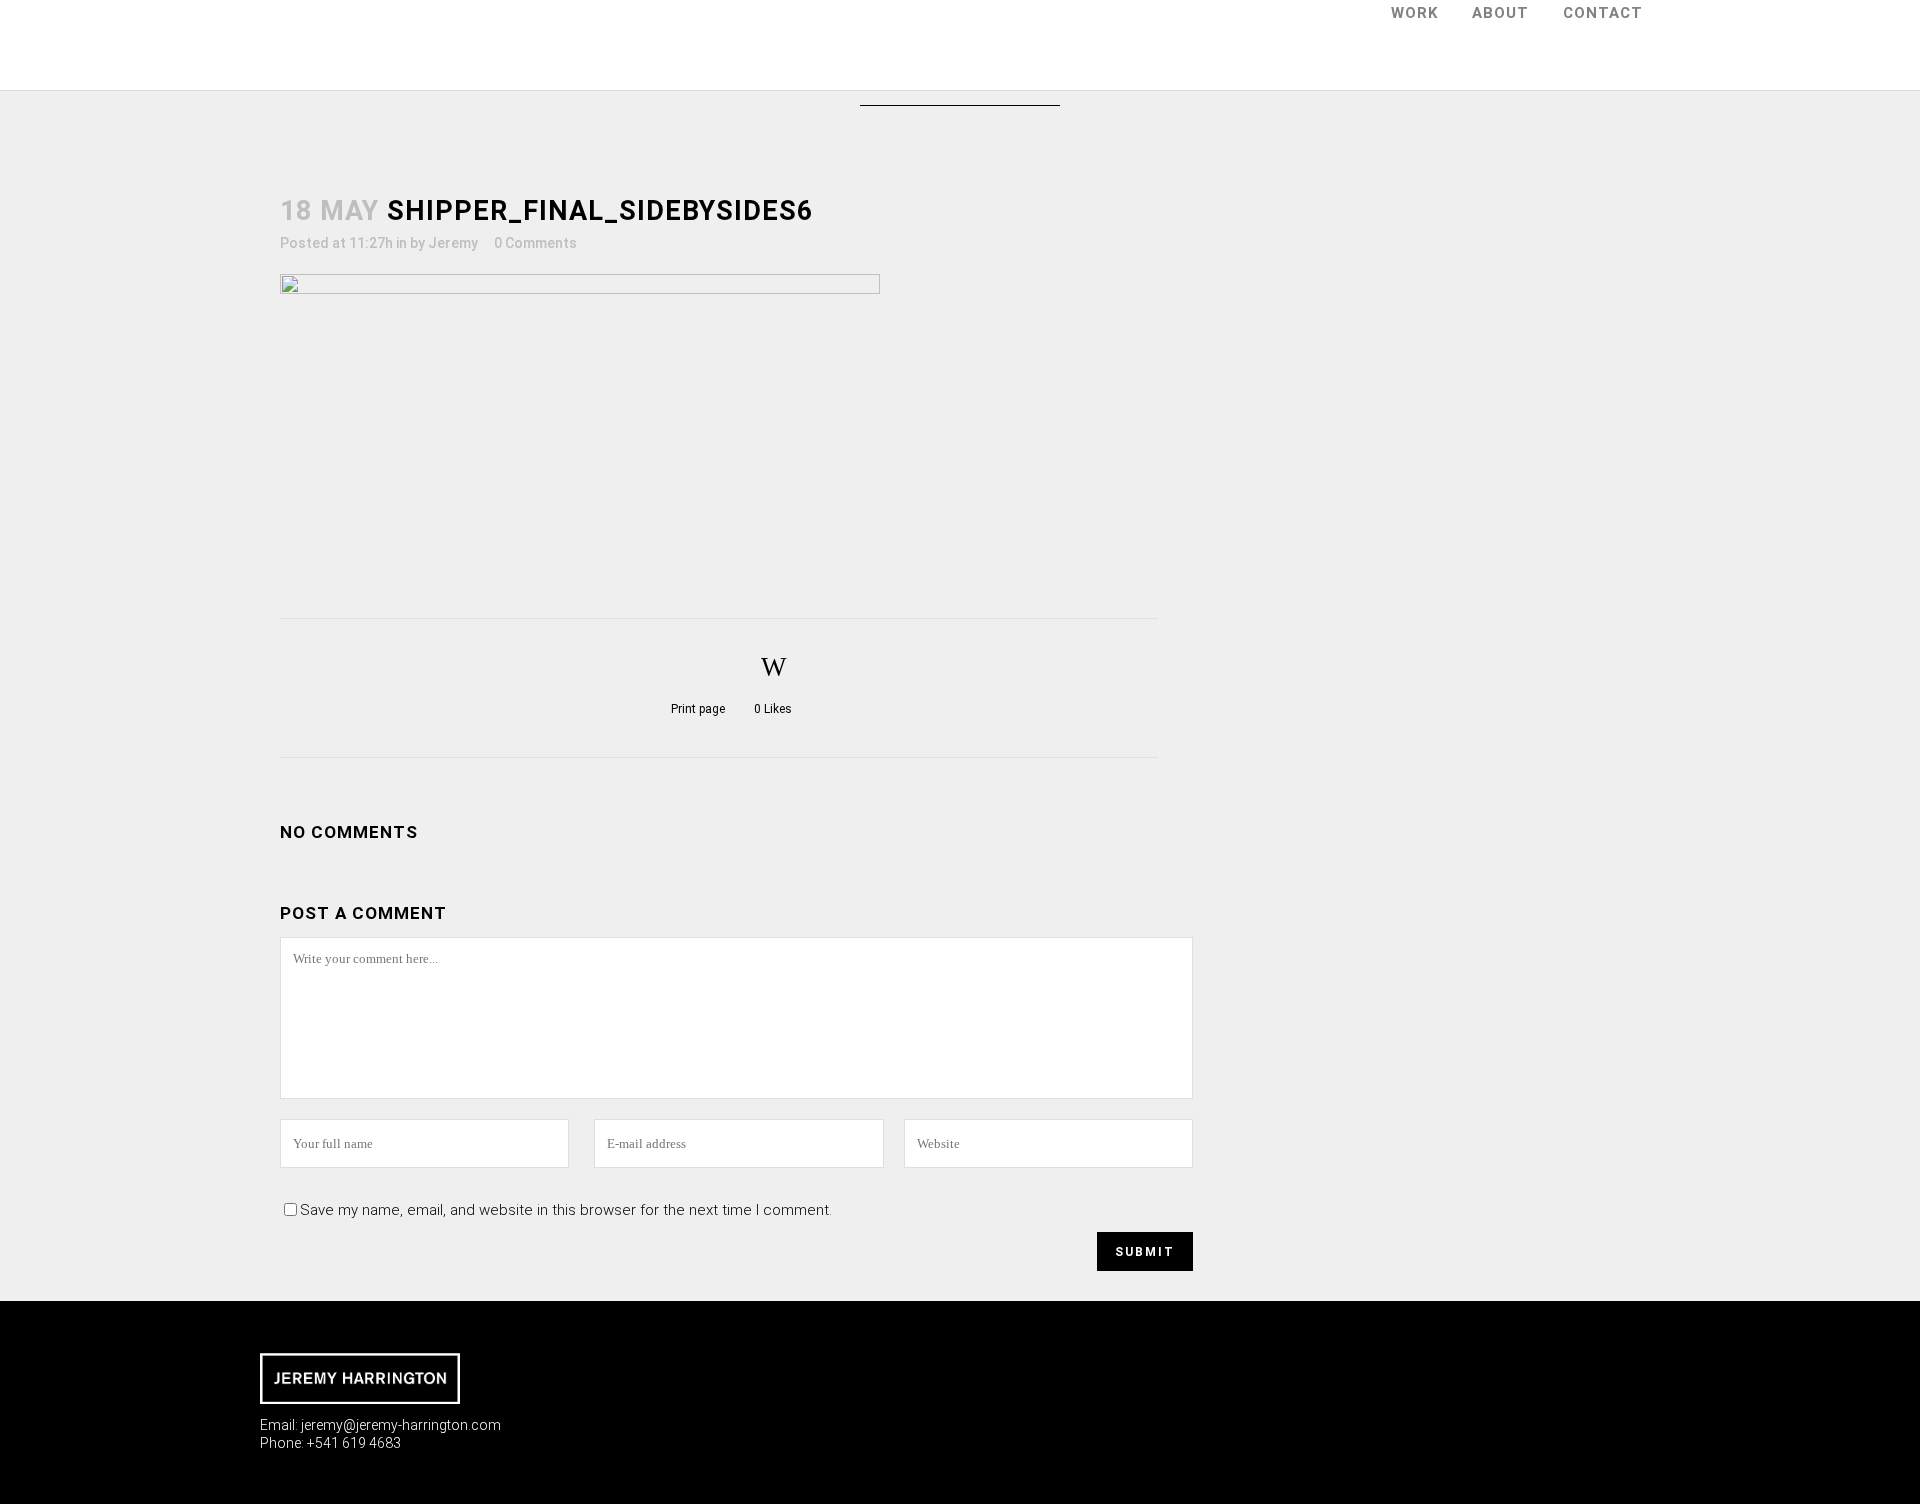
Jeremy (453, 243)
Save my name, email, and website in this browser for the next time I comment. (566, 1210)
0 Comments (535, 243)
